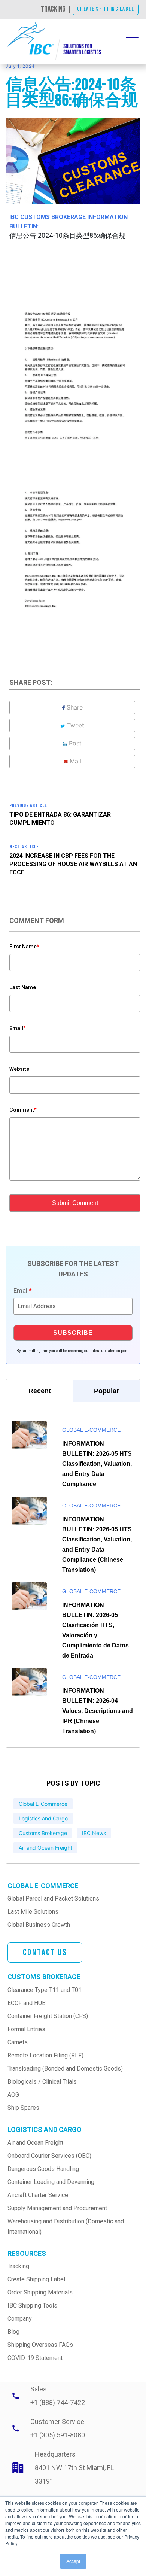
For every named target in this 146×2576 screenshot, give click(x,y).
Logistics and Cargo (43, 1818)
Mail (75, 761)
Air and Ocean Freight (45, 1848)
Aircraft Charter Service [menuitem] (38, 2195)
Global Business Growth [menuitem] (39, 1925)
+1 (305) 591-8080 (58, 2435)
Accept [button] (73, 2561)
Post (75, 743)
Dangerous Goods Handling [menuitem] (43, 2169)
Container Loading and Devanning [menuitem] (51, 2182)
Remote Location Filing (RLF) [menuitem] (45, 2055)
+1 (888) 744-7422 (58, 2402)
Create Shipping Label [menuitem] (36, 2279)
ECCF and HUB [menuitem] (27, 2003)
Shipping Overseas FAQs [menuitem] (40, 2345)
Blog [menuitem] (13, 2332)
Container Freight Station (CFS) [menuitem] (48, 2016)
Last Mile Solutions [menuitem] (33, 1912)
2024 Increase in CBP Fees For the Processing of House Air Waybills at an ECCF (73, 864)
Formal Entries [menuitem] (26, 2029)
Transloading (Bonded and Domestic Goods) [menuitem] (65, 2068)
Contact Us (45, 1952)
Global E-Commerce (91, 1430)
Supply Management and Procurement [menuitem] (57, 2208)
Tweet (76, 725)
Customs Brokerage (43, 1833)
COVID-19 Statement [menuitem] (35, 2358)
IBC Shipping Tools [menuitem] (32, 2305)
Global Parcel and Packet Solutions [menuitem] (53, 1898)
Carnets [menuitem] (18, 2042)
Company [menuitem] (20, 2319)
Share (75, 707)
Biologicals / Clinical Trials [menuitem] (42, 2082)
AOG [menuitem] (13, 2095)
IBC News (94, 1833)
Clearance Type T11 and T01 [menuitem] (45, 1990)
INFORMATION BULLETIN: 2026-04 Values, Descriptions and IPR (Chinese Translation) (98, 1711)
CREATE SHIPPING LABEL (106, 9)
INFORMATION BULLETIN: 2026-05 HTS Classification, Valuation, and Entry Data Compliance (97, 1464)
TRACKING (53, 9)
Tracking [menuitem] (18, 2266)
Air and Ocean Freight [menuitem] (35, 2143)
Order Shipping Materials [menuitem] (40, 2292)
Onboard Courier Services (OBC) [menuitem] (49, 2156)
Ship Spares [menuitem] (23, 2108)
